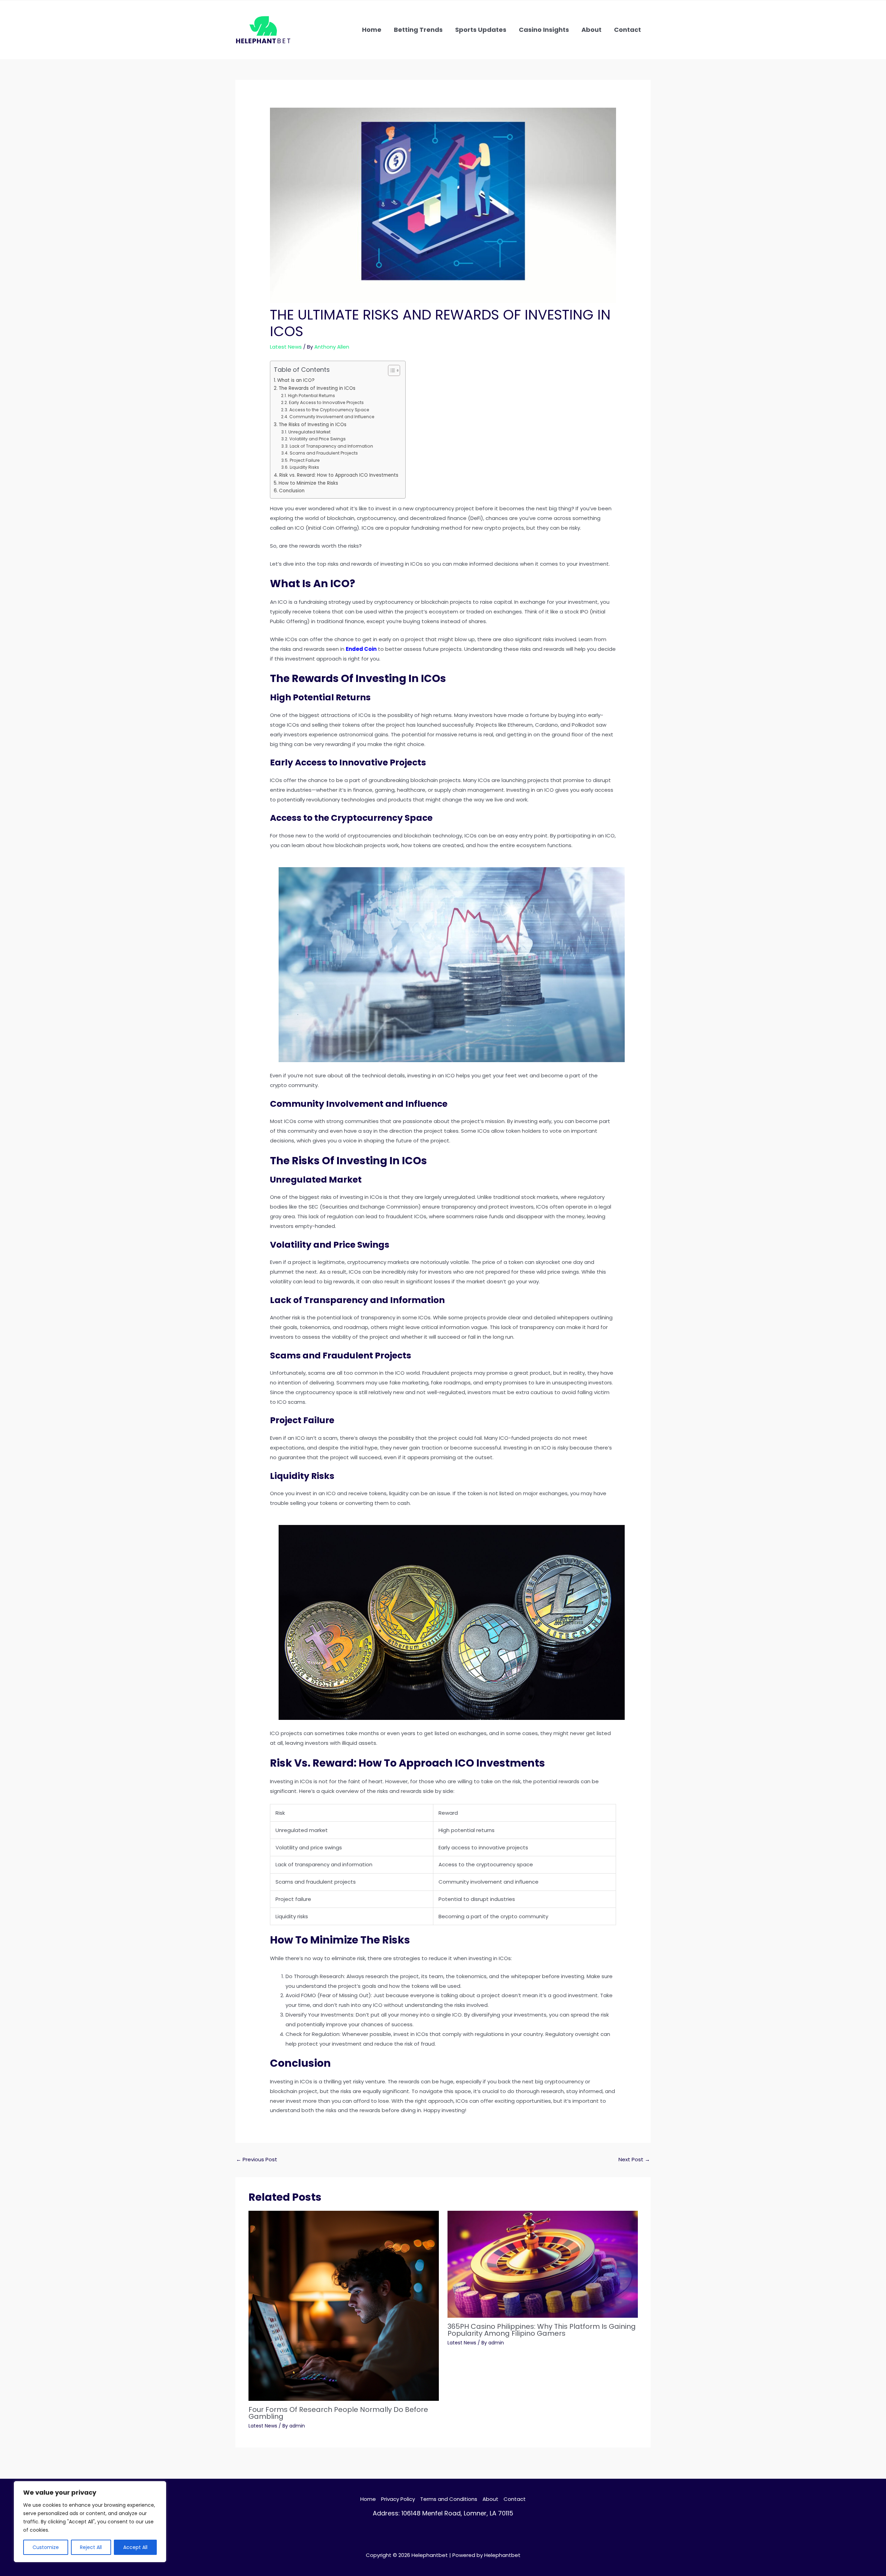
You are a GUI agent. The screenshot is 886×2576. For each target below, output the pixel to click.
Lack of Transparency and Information (331, 446)
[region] (90, 2522)
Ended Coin (361, 649)
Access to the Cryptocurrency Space (329, 410)
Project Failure (305, 460)
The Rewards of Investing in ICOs (317, 388)
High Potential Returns (311, 396)
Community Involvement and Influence (332, 417)
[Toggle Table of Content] (391, 370)
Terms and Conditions (449, 2499)
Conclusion (292, 491)
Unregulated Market (309, 432)
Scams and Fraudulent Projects (324, 453)
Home (368, 2499)
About (490, 2499)
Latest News (286, 347)
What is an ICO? (296, 380)
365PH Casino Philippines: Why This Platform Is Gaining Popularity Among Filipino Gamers (542, 2330)
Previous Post (257, 2159)
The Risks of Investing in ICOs (313, 425)
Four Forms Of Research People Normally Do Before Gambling (338, 2413)
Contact (515, 2499)
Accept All (135, 2547)
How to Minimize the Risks (308, 483)
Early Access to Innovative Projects (326, 402)
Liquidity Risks (304, 467)
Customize (46, 2547)
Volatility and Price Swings (317, 439)
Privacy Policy (398, 2499)
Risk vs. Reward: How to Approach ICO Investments (339, 475)
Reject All (91, 2547)
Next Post (634, 2159)
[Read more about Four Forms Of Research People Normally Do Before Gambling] (344, 2305)
